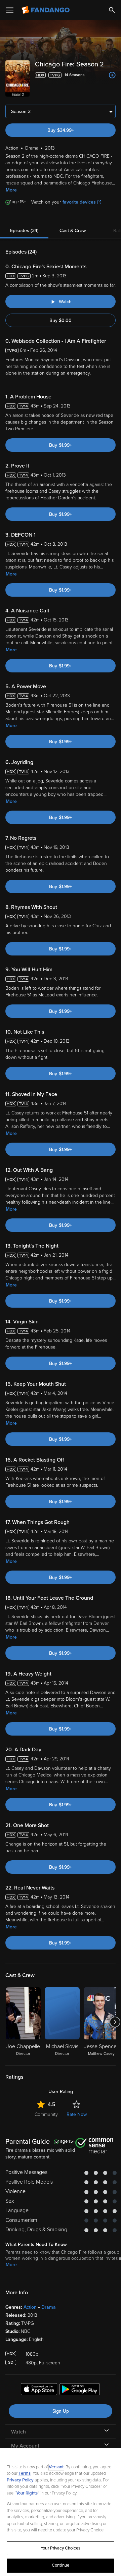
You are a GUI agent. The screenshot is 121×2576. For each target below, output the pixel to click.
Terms (25, 2473)
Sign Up (61, 2411)
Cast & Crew (73, 231)
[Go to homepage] (46, 10)
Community (46, 2114)
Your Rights (27, 2493)
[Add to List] (112, 75)
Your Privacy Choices (61, 2548)
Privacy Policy (20, 2480)
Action (30, 2307)
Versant (56, 2467)
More (11, 190)
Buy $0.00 (61, 320)
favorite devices (79, 202)
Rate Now (77, 2114)
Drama (49, 2307)
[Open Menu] (10, 10)
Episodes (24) (24, 231)
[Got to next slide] (115, 2022)
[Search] (112, 10)
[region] (61, 2512)
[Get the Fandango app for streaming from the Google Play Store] (80, 2390)
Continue (61, 2565)
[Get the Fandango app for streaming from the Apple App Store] (39, 2390)
